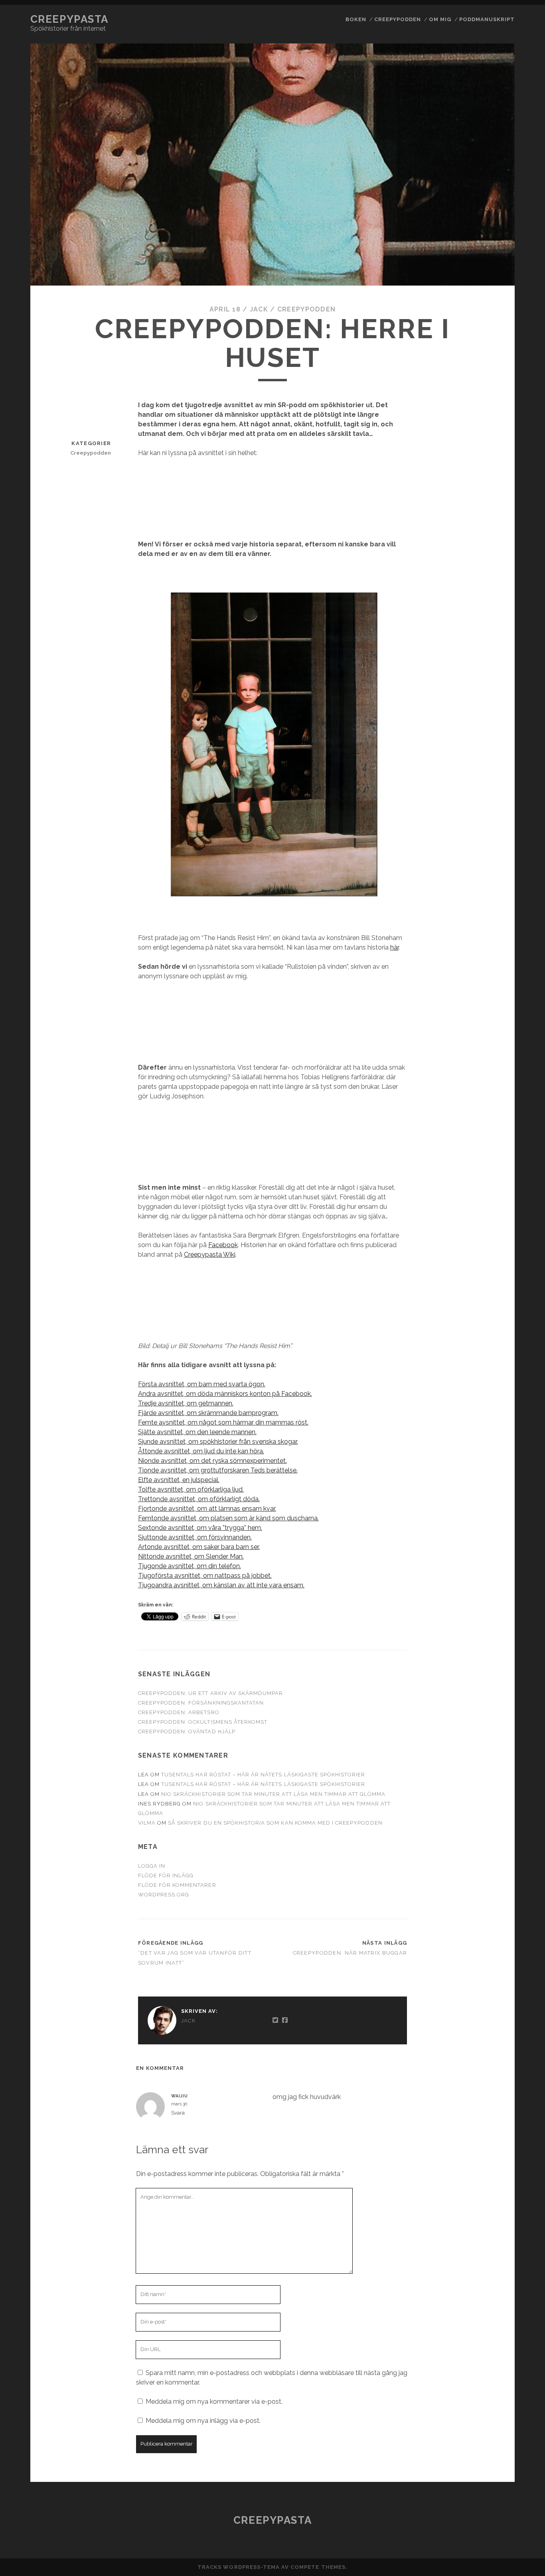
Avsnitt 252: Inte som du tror (485, 52)
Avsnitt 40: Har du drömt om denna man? (485, 1466)
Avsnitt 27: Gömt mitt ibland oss (485, 487)
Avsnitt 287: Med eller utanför (485, 886)
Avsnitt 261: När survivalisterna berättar (485, 285)
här (394, 947)
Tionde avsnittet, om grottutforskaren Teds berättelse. (218, 1470)
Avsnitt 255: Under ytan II (485, 118)
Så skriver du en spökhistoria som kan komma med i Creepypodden (275, 1823)
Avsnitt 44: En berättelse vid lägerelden (485, 1563)
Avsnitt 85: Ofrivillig (485, 2434)
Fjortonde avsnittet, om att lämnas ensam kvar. (207, 1509)
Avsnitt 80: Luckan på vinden (485, 2293)
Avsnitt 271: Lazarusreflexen (485, 540)
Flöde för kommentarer (177, 1885)
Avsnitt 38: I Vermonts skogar (485, 1418)
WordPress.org (164, 1895)
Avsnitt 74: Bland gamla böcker (485, 2162)
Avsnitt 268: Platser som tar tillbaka (485, 443)
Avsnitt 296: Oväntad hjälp (485, 1105)
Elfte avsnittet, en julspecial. (179, 1480)
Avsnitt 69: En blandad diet (485, 2052)
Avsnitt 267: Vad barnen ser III (485, 421)
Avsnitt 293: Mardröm (485, 1040)
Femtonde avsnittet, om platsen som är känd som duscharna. (228, 1518)
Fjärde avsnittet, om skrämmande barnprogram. (208, 1413)
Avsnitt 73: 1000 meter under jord (485, 2140)
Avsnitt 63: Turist (485, 1925)
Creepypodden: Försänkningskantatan (201, 1703)
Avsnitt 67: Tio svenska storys (485, 2008)
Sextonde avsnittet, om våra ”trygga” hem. (200, 1528)
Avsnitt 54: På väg (485, 1746)
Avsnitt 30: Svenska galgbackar (485, 1211)
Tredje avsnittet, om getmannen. (186, 1403)
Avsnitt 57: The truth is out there (485, 1807)
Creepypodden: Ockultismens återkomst (203, 1722)
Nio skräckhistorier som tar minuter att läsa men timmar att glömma (273, 1794)
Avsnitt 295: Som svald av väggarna (485, 1083)
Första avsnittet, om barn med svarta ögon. (202, 1384)
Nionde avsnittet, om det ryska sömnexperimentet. (212, 1461)
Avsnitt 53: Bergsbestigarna (485, 1729)
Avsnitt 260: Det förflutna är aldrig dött (485, 254)
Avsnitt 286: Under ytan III (485, 864)
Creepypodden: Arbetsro (179, 1712)
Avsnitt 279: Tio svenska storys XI (485, 707)
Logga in (152, 1866)
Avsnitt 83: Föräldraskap (485, 2368)
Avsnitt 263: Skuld (485, 329)
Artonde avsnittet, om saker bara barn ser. (199, 1547)
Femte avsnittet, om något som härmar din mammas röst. (223, 1422)
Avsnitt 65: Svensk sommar (485, 1964)
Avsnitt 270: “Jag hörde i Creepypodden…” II (485, 514)
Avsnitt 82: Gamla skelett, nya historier (485, 2342)
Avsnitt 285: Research (485, 842)
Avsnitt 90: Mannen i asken (485, 2535)
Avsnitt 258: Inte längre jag (485, 184)
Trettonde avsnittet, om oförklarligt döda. (199, 1499)
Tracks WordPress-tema (239, 2567)
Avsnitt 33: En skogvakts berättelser (485, 1313)
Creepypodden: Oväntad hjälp (187, 1731)
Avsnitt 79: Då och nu (485, 2276)
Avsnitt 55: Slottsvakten (485, 1763)
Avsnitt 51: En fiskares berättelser (485, 1694)
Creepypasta (69, 19)
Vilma (147, 1823)
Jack (259, 309)
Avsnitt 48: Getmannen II (485, 1637)
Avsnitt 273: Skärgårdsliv (485, 584)
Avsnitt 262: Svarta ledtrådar (485, 312)
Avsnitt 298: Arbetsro (485, 1158)
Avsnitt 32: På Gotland (485, 1286)
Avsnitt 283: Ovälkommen (485, 807)
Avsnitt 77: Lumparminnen (485, 2237)
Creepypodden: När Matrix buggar (350, 1953)
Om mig (440, 19)
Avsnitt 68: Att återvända (485, 2030)
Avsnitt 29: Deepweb (485, 947)
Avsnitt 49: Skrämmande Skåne (485, 1659)
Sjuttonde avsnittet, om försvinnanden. (195, 1537)
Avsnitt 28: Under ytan (485, 728)
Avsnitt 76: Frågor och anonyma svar (485, 2215)
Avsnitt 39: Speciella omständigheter (485, 1440)
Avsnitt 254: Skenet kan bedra (485, 96)
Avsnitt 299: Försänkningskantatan (485, 1185)
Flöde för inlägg (166, 1875)
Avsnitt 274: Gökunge (485, 601)
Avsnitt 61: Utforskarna (485, 1895)
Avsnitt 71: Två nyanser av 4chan (485, 2096)
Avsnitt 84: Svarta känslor (485, 2412)
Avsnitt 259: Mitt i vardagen (485, 206)
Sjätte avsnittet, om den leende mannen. (197, 1432)
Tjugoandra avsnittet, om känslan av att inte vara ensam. (221, 1585)
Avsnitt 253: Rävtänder (485, 74)
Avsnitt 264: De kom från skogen (485, 346)
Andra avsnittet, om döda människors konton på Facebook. (225, 1394)
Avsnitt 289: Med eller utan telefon (485, 929)
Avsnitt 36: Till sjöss (485, 1374)
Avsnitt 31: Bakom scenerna (485, 1264)
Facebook (223, 1245)
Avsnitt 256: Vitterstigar (485, 140)
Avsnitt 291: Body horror (485, 986)
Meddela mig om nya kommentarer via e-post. (214, 2402)
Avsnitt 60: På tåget (485, 1878)
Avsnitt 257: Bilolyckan (485, 162)
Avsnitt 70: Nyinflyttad (485, 2074)
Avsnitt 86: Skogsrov (485, 2452)
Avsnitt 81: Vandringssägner (485, 2315)
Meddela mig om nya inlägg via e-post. (203, 2421)
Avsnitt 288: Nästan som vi (485, 908)
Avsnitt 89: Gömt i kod (485, 2513)
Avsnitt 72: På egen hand (485, 2118)
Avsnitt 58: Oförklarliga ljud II (485, 1829)
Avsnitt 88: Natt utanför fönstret (485, 2491)
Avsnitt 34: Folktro (485, 1334)
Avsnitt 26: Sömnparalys (485, 228)
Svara (178, 2113)
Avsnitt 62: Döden (485, 1912)
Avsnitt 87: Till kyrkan (485, 2469)
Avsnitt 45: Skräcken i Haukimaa (485, 1590)
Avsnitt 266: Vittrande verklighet (485, 395)
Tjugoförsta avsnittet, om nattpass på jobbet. (205, 1576)
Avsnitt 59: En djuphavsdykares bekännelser (485, 1856)
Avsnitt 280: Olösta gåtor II (485, 750)
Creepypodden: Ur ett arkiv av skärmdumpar (211, 1693)
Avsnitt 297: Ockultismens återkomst (485, 1132)
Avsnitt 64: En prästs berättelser (485, 1942)
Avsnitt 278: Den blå (485, 689)
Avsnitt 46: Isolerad (485, 1607)
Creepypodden (398, 19)
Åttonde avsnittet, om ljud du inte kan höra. (201, 1451)
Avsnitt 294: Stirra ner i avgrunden (485, 1061)
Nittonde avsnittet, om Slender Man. (191, 1556)
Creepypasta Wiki (210, 1254)
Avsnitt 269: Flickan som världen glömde (485, 465)
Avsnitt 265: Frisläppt (485, 368)
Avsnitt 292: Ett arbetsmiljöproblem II (485, 1013)
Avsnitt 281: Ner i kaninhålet (485, 772)
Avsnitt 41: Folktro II (485, 1493)
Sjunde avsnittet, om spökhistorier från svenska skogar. (218, 1442)
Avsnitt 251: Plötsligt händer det (485, 26)
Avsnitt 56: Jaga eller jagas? (485, 1785)
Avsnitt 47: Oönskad (485, 1620)
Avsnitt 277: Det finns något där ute (485, 672)
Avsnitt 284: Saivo (485, 824)
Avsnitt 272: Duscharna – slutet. (485, 562)
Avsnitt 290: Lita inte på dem (485, 965)
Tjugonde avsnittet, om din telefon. (190, 1566)
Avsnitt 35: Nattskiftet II (485, 1352)
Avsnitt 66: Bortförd (485, 1986)
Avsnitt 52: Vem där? (485, 1711)
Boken (356, 19)
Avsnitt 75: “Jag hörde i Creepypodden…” (485, 2188)
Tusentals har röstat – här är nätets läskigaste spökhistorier (263, 1775)
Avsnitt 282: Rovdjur (485, 790)
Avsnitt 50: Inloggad (485, 1676)
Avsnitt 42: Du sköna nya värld (485, 1515)
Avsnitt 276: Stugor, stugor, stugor (485, 650)
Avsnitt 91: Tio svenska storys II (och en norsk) (485, 2562)
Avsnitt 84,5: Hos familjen (485, 2390)
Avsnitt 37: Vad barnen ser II (485, 1396)
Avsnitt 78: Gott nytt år (485, 2259)
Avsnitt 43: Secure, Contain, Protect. (485, 1536)
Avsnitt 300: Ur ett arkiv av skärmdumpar (485, 1238)
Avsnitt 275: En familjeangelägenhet (485, 623)
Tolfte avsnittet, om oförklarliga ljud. (191, 1489)
